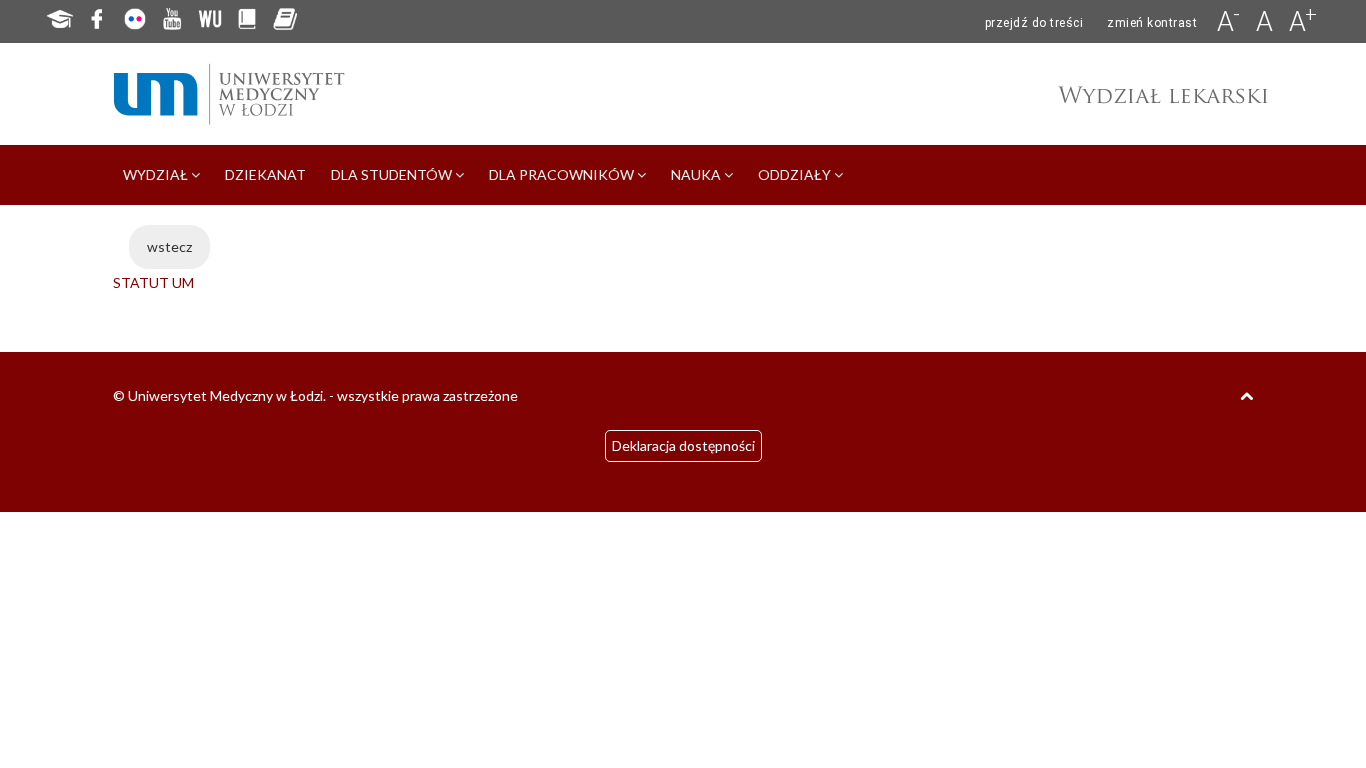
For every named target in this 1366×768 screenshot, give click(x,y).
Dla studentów (393, 174)
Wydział (157, 174)
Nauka (697, 174)
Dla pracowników (563, 174)
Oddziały (796, 174)
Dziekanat (265, 174)
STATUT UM (153, 282)
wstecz (169, 246)
